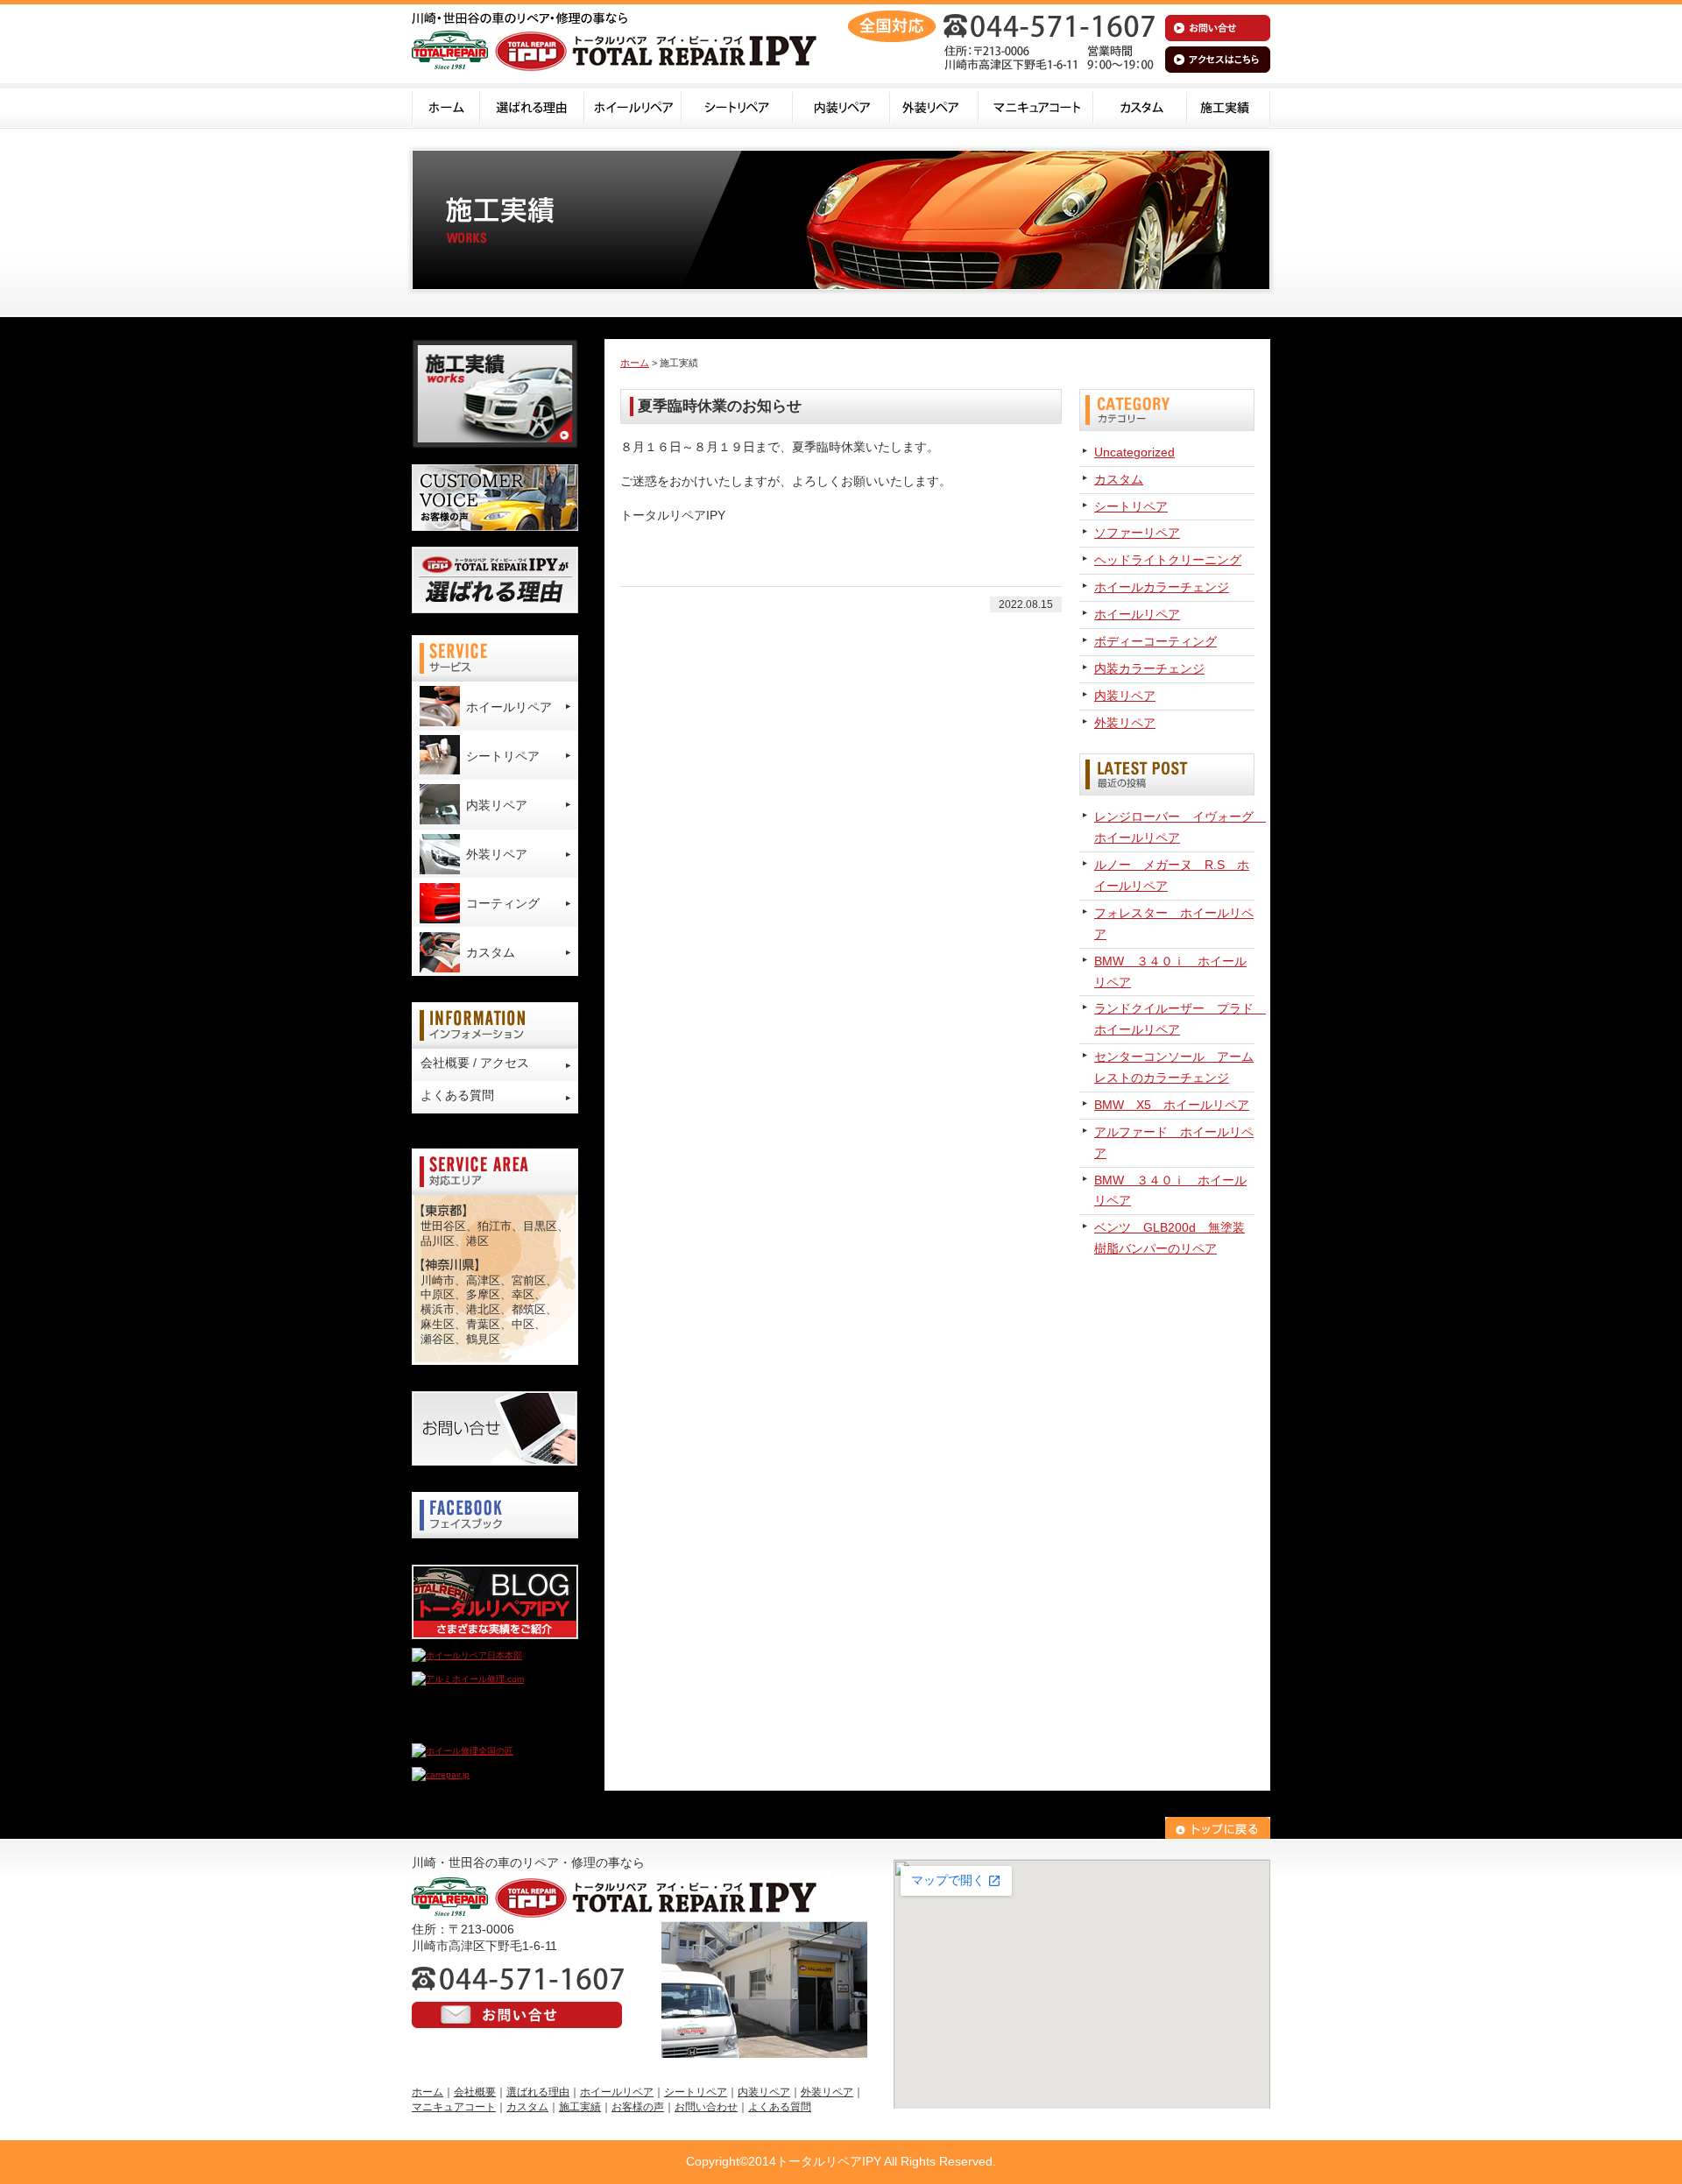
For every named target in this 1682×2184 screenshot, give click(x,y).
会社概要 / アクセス (475, 1063)
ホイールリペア (633, 106)
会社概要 (475, 2092)
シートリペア (737, 106)
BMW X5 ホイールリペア (1172, 1105)
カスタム (1140, 106)
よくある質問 (457, 1095)
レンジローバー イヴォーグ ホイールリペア (1174, 827)
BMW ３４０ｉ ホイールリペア (1170, 972)
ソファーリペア (1137, 533)
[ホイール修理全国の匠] (463, 1751)
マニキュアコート (1036, 106)
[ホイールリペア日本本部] (467, 1655)
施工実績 (1229, 106)
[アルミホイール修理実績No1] (473, 1727)
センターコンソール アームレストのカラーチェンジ (1174, 1067)
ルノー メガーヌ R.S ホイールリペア (1172, 875)
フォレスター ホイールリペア (1174, 923)
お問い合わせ (706, 2107)
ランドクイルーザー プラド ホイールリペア (1174, 1019)
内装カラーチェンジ (1149, 668)
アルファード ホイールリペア (1174, 1142)
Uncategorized (1134, 452)
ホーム (446, 106)
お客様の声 (638, 2107)
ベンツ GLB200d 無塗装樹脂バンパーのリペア (1170, 1238)
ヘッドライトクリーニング (1168, 560)
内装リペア (841, 106)
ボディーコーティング (1155, 641)
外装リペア (934, 106)
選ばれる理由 (532, 106)
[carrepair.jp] (441, 1774)
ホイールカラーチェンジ (1162, 587)
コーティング (503, 903)
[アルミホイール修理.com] (468, 1679)
